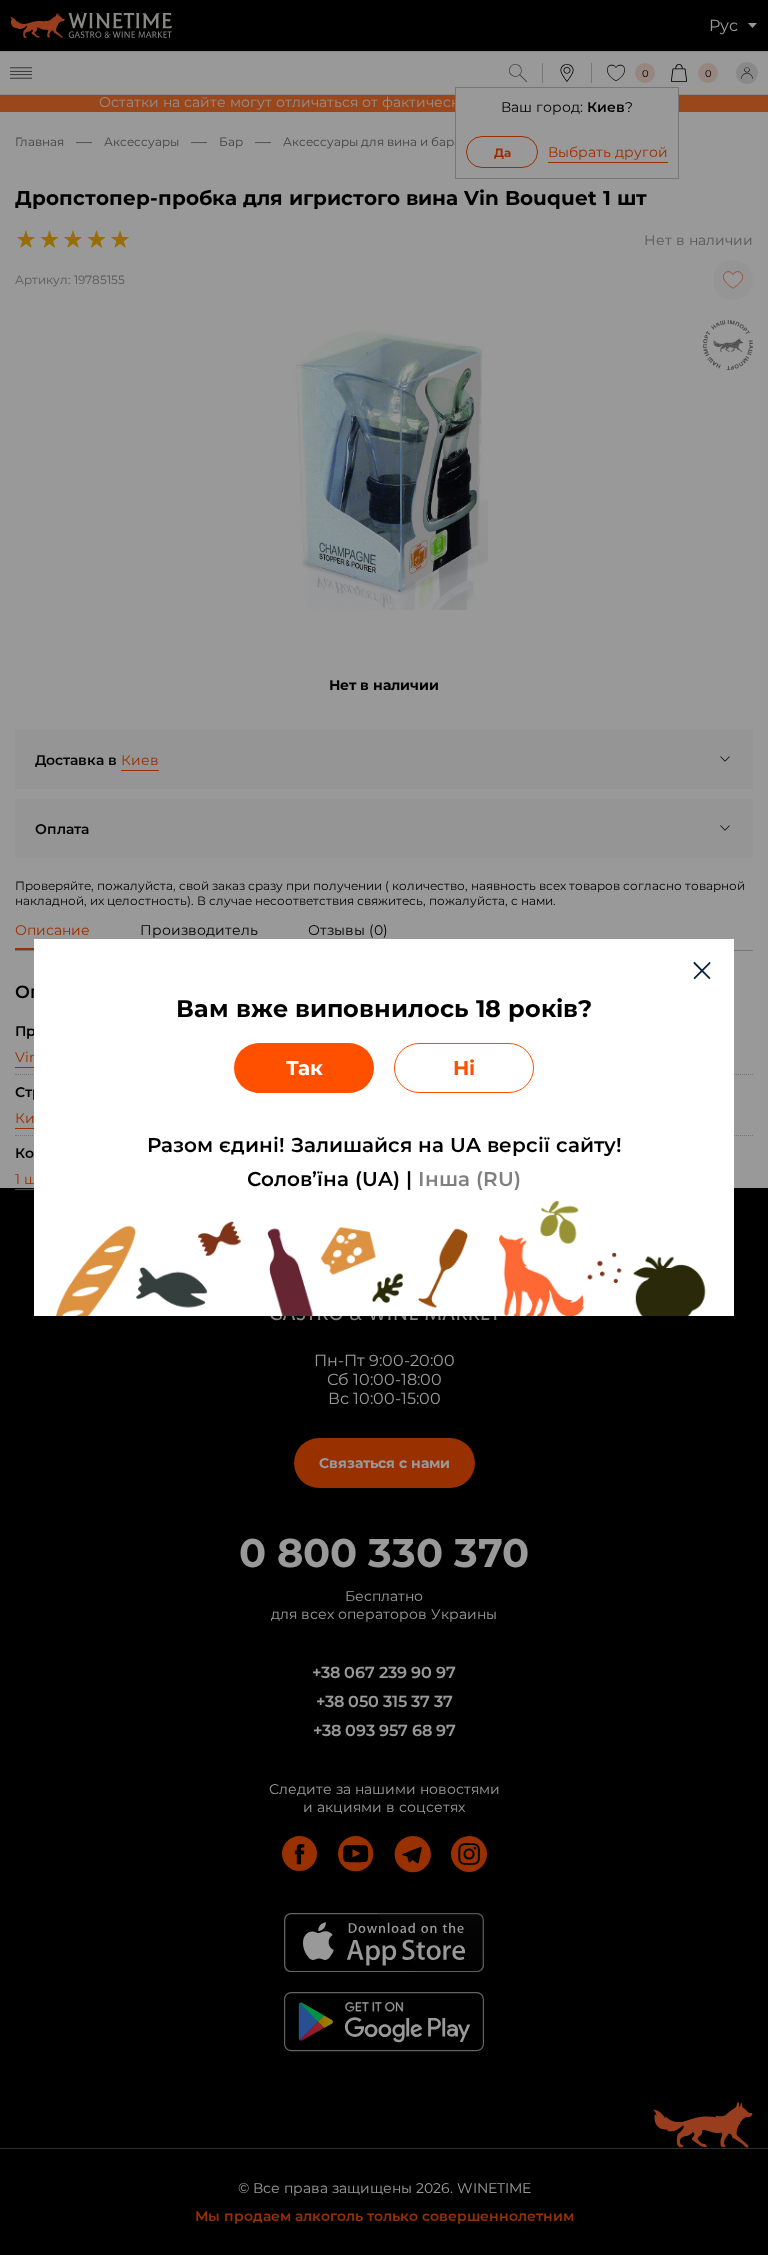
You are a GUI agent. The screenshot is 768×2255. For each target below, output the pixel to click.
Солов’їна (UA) (323, 1179)
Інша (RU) (469, 1179)
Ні (464, 1068)
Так (304, 1068)
